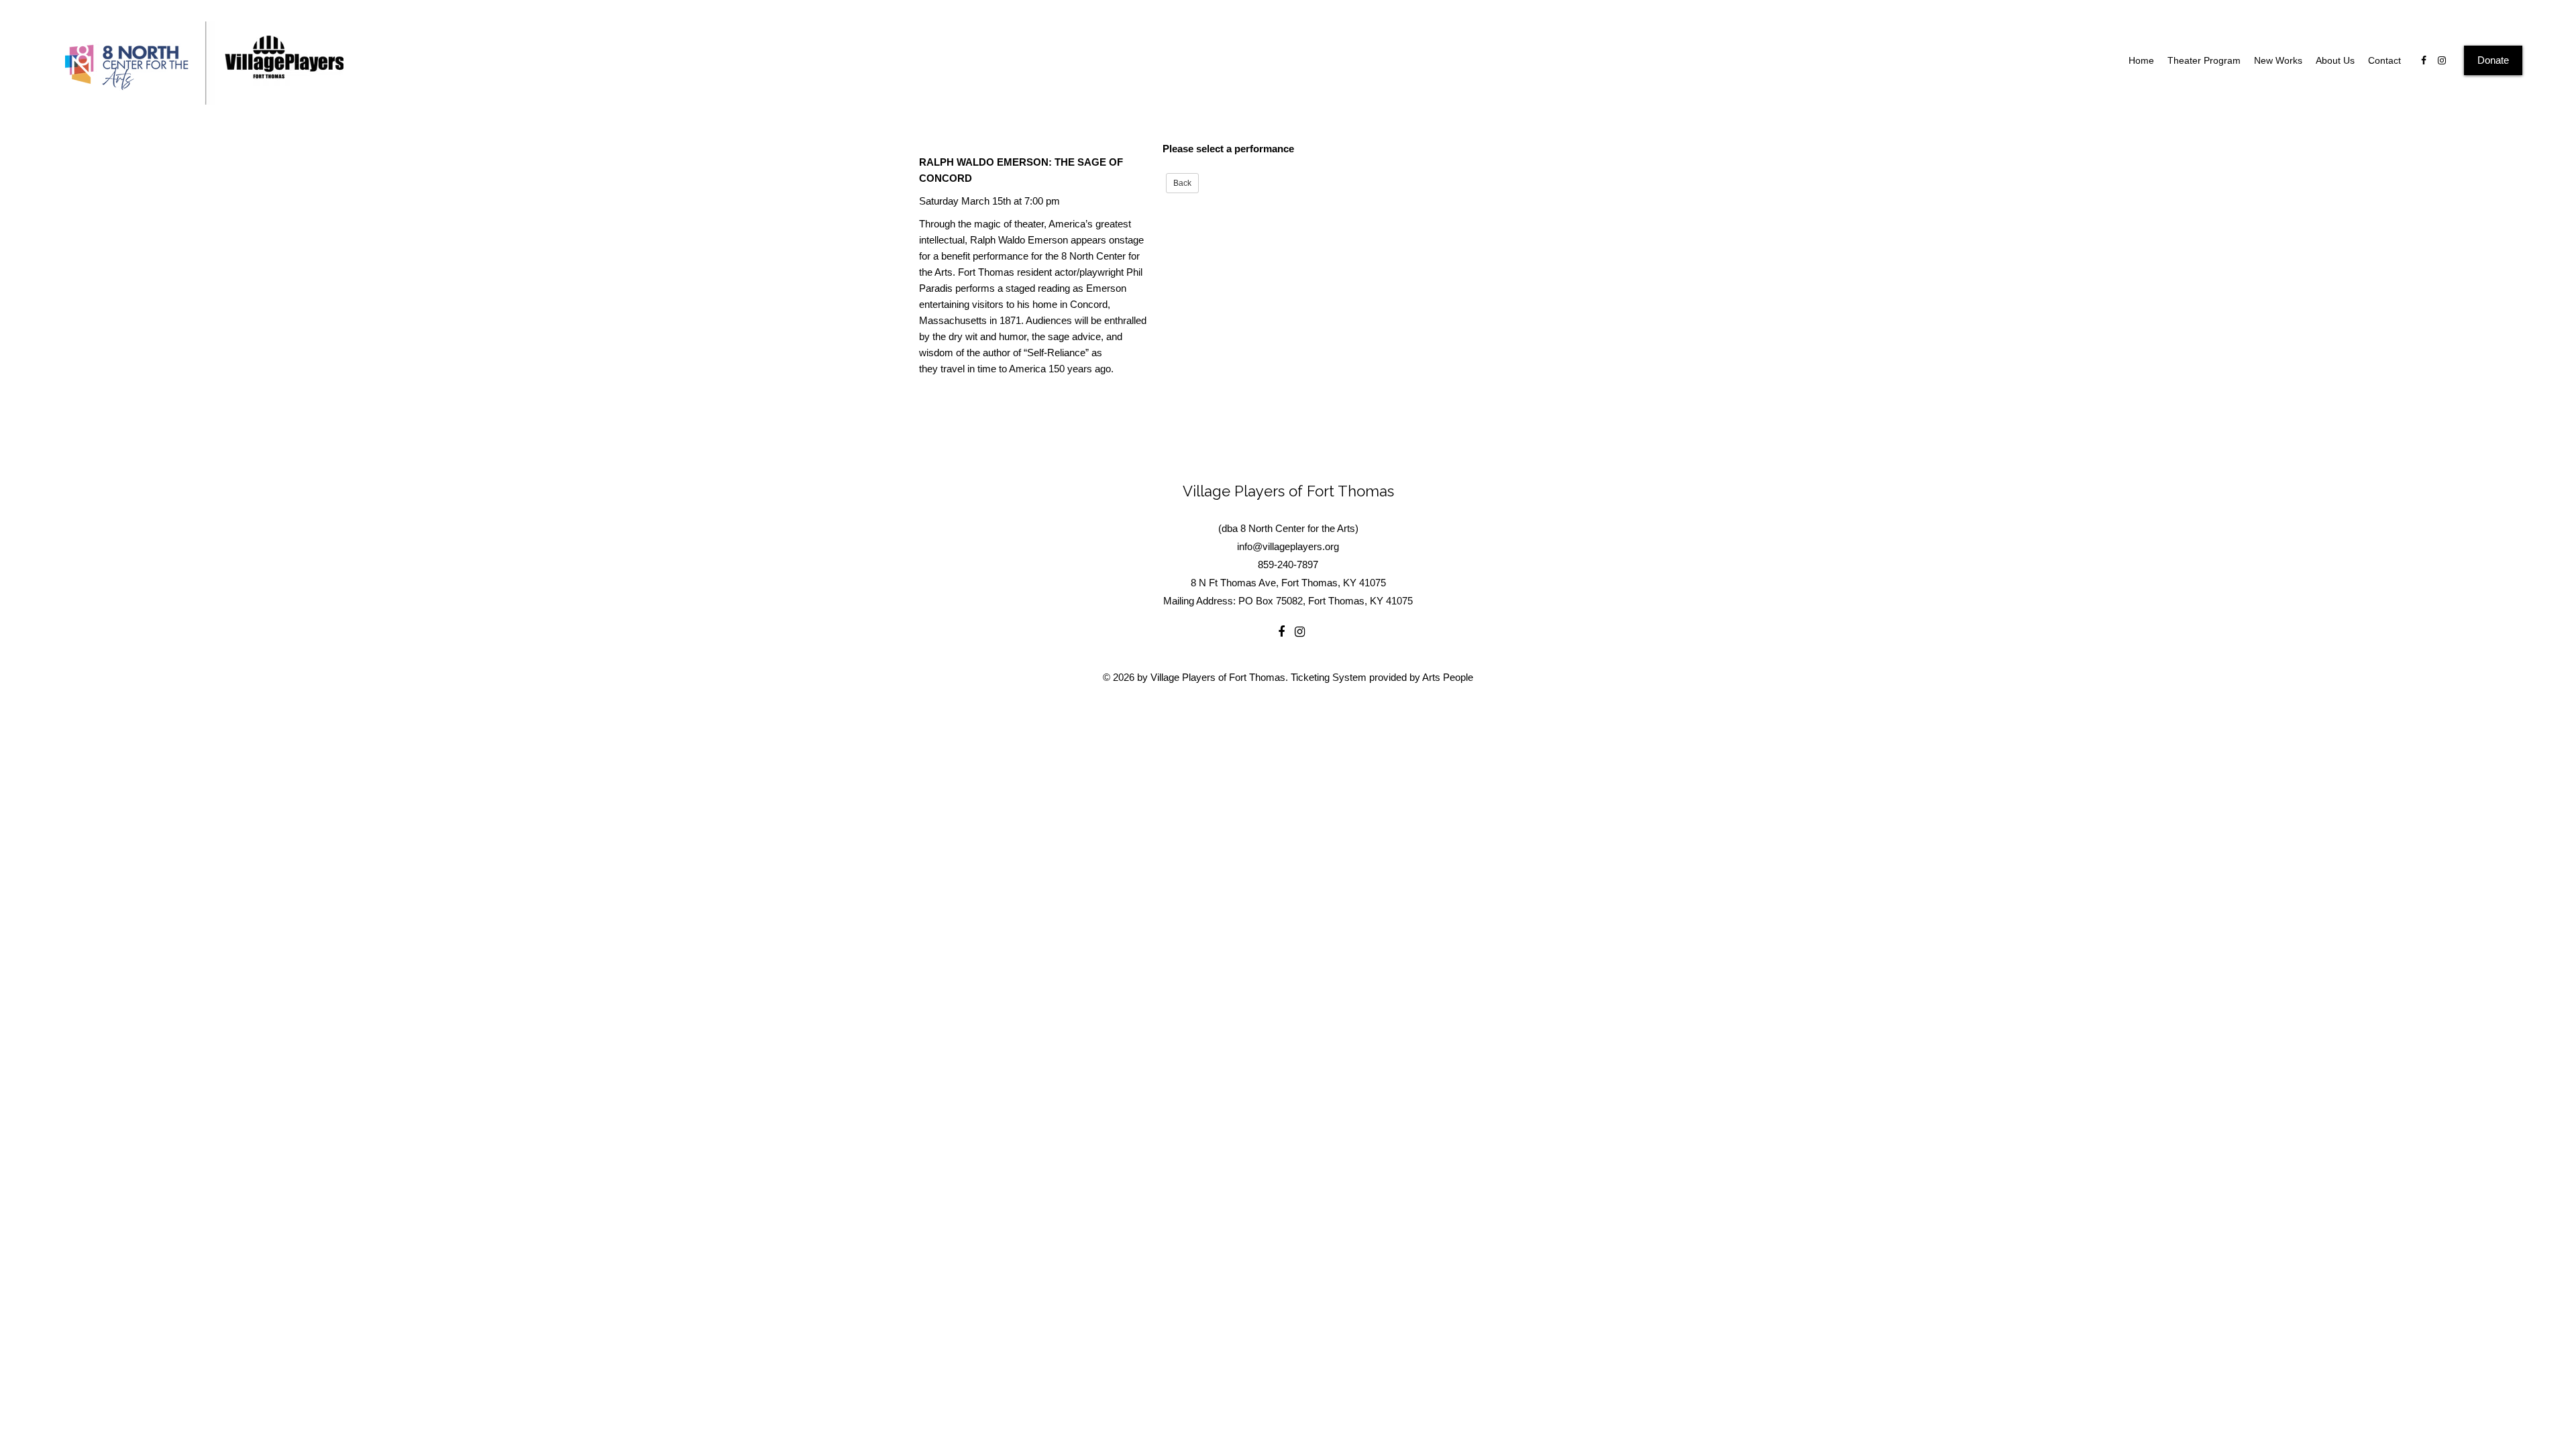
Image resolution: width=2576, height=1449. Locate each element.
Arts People (1448, 677)
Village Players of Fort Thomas (1288, 491)
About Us (2335, 60)
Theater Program (2204, 60)
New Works (2278, 60)
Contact (2384, 60)
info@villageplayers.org (1288, 546)
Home (2141, 60)
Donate (2493, 60)
